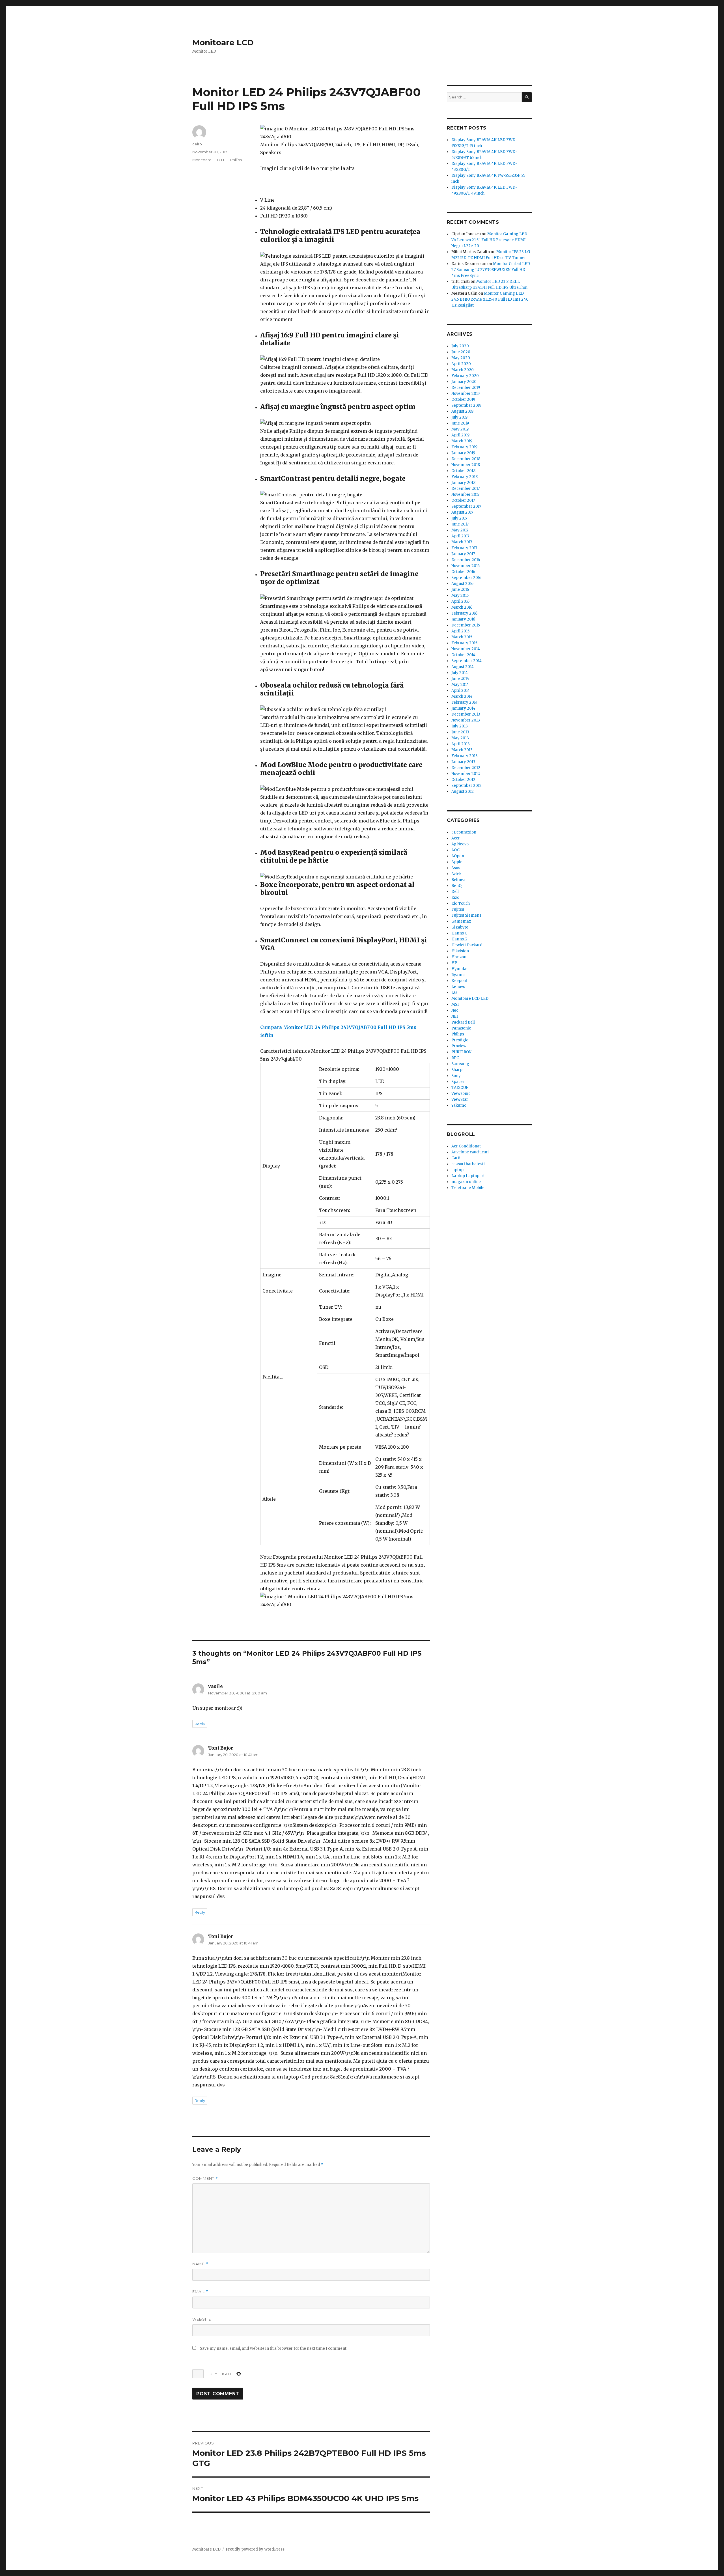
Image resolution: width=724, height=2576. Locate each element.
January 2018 (463, 483)
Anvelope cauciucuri (470, 1152)
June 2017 (460, 524)
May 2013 (460, 738)
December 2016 (466, 560)
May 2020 (461, 358)
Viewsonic (461, 1094)
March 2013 (462, 750)
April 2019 (460, 435)
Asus (456, 868)
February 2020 (465, 376)
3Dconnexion (464, 832)
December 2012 (466, 768)
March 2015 (462, 637)
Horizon (459, 957)
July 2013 (460, 726)
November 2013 (466, 720)
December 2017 (466, 489)
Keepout (459, 981)
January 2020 (464, 382)
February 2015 (464, 643)
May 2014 (460, 685)
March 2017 (462, 542)
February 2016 (464, 613)
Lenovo (458, 987)
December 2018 (466, 459)
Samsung (460, 1064)
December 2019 (466, 388)
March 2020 (463, 370)
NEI (455, 1016)
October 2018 (463, 471)
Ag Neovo (460, 844)
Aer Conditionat (466, 1146)
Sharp (457, 1070)
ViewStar (460, 1099)
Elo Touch (461, 903)
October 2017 (463, 500)
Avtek (456, 874)
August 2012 (463, 791)
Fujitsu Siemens (466, 915)
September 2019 (466, 405)
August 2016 (462, 584)
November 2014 (466, 649)
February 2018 (465, 477)
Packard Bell (463, 1022)
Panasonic (461, 1028)
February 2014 (465, 702)
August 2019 (462, 411)
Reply (200, 1724)
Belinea (458, 880)
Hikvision (460, 951)
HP (454, 963)
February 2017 (464, 548)
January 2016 (463, 619)
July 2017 (459, 518)
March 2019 (462, 441)
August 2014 (463, 667)
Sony (456, 1076)
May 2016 (460, 595)
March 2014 (462, 696)
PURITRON (461, 1052)
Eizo (455, 898)
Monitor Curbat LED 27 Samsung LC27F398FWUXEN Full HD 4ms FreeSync (491, 270)
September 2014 (466, 661)
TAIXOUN (460, 1088)
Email (200, 2292)
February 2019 (464, 447)
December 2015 (466, 625)
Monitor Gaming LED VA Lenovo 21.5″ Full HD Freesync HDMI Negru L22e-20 (489, 240)
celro (197, 144)
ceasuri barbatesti (468, 1164)
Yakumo (459, 1105)
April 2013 (461, 744)
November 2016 (466, 566)
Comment (205, 2178)
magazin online (466, 1182)
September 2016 (466, 578)
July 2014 (460, 673)
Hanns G (459, 933)
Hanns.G (459, 939)
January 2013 (463, 762)
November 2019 (466, 394)
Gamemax (461, 921)
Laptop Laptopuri (468, 1176)
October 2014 (463, 655)
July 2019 (459, 417)
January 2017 (463, 554)
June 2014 (460, 679)
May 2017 (460, 530)
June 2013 (460, 732)
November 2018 (466, 465)
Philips (236, 160)
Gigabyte (460, 927)
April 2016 (460, 601)
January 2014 (463, 708)
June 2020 (461, 352)
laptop (457, 1170)
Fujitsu (458, 909)
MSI (455, 1004)
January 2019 (463, 453)
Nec (455, 1010)
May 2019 (460, 429)
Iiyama (458, 975)
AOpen (458, 856)
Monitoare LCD (223, 42)
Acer (456, 838)
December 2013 (466, 714)
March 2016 (462, 607)
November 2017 (465, 495)
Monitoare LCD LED (210, 160)
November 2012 (466, 774)
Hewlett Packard (467, 945)
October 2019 (463, 399)
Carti (456, 1158)
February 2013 (465, 756)
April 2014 (461, 691)
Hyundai (459, 969)
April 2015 (460, 631)
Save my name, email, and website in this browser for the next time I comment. (274, 2348)
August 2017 (462, 512)
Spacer (458, 1082)
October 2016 (463, 572)
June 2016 (460, 590)
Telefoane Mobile (468, 1188)
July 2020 (460, 346)
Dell (455, 892)
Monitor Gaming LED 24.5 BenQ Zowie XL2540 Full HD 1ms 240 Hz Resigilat (490, 299)
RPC (455, 1058)
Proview (459, 1046)
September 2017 (466, 506)
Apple (457, 862)
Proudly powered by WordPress (255, 2549)
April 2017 (460, 536)
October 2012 (463, 780)
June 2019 (460, 423)
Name (200, 2264)
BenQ (456, 886)
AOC (455, 850)
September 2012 (466, 786)
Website (202, 2319)
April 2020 (461, 364)
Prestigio (460, 1040)
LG (454, 993)
